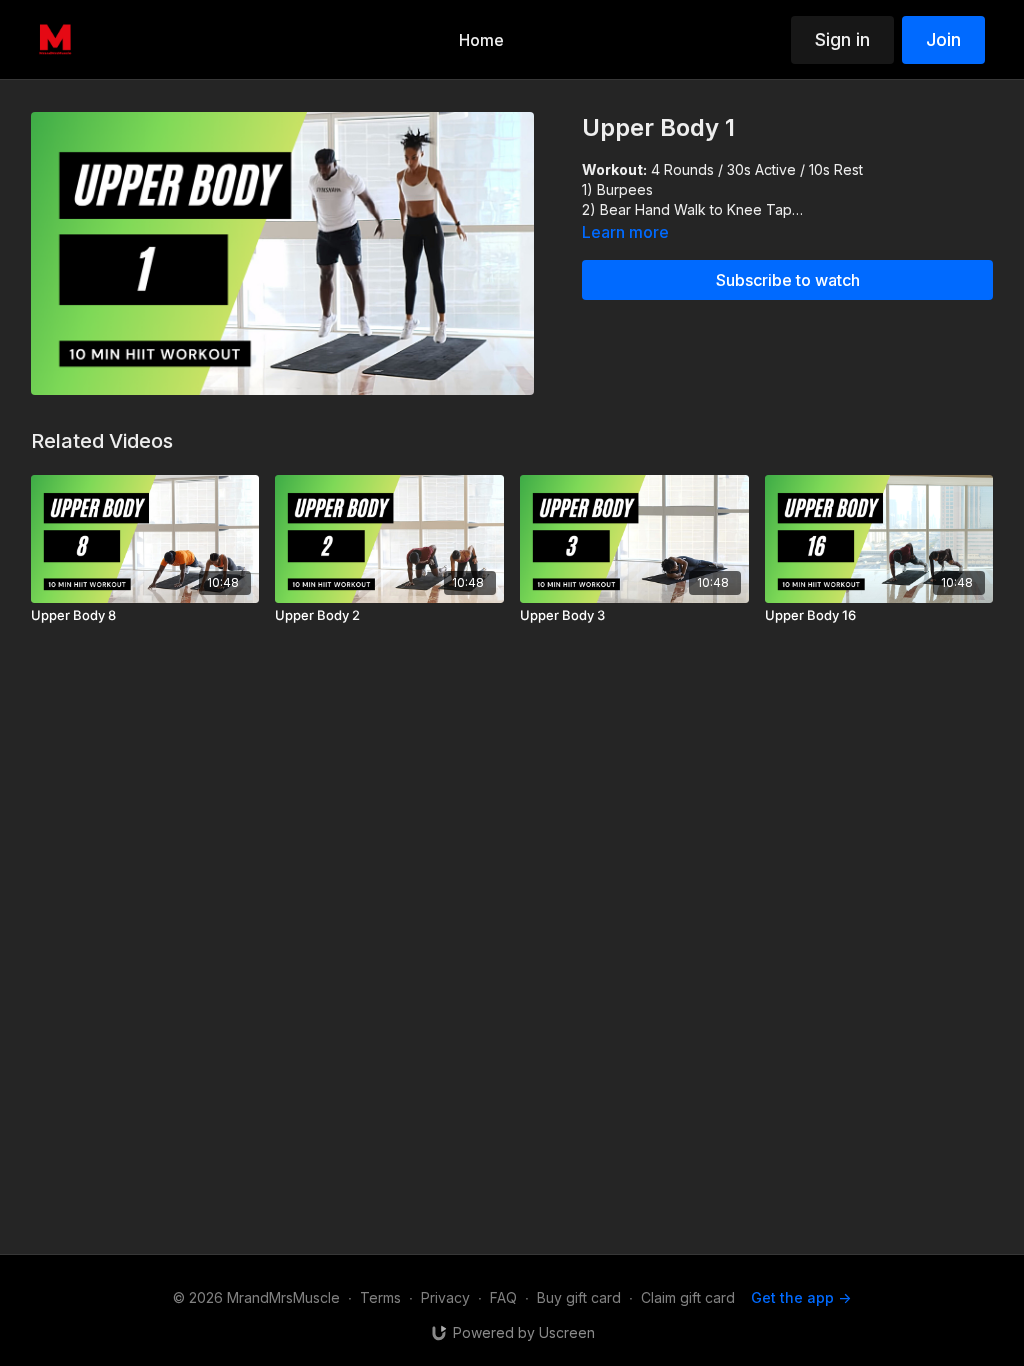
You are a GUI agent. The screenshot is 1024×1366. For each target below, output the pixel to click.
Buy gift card (579, 1297)
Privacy (445, 1297)
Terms (380, 1297)
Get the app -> (801, 1297)
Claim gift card (688, 1297)
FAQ (503, 1297)
